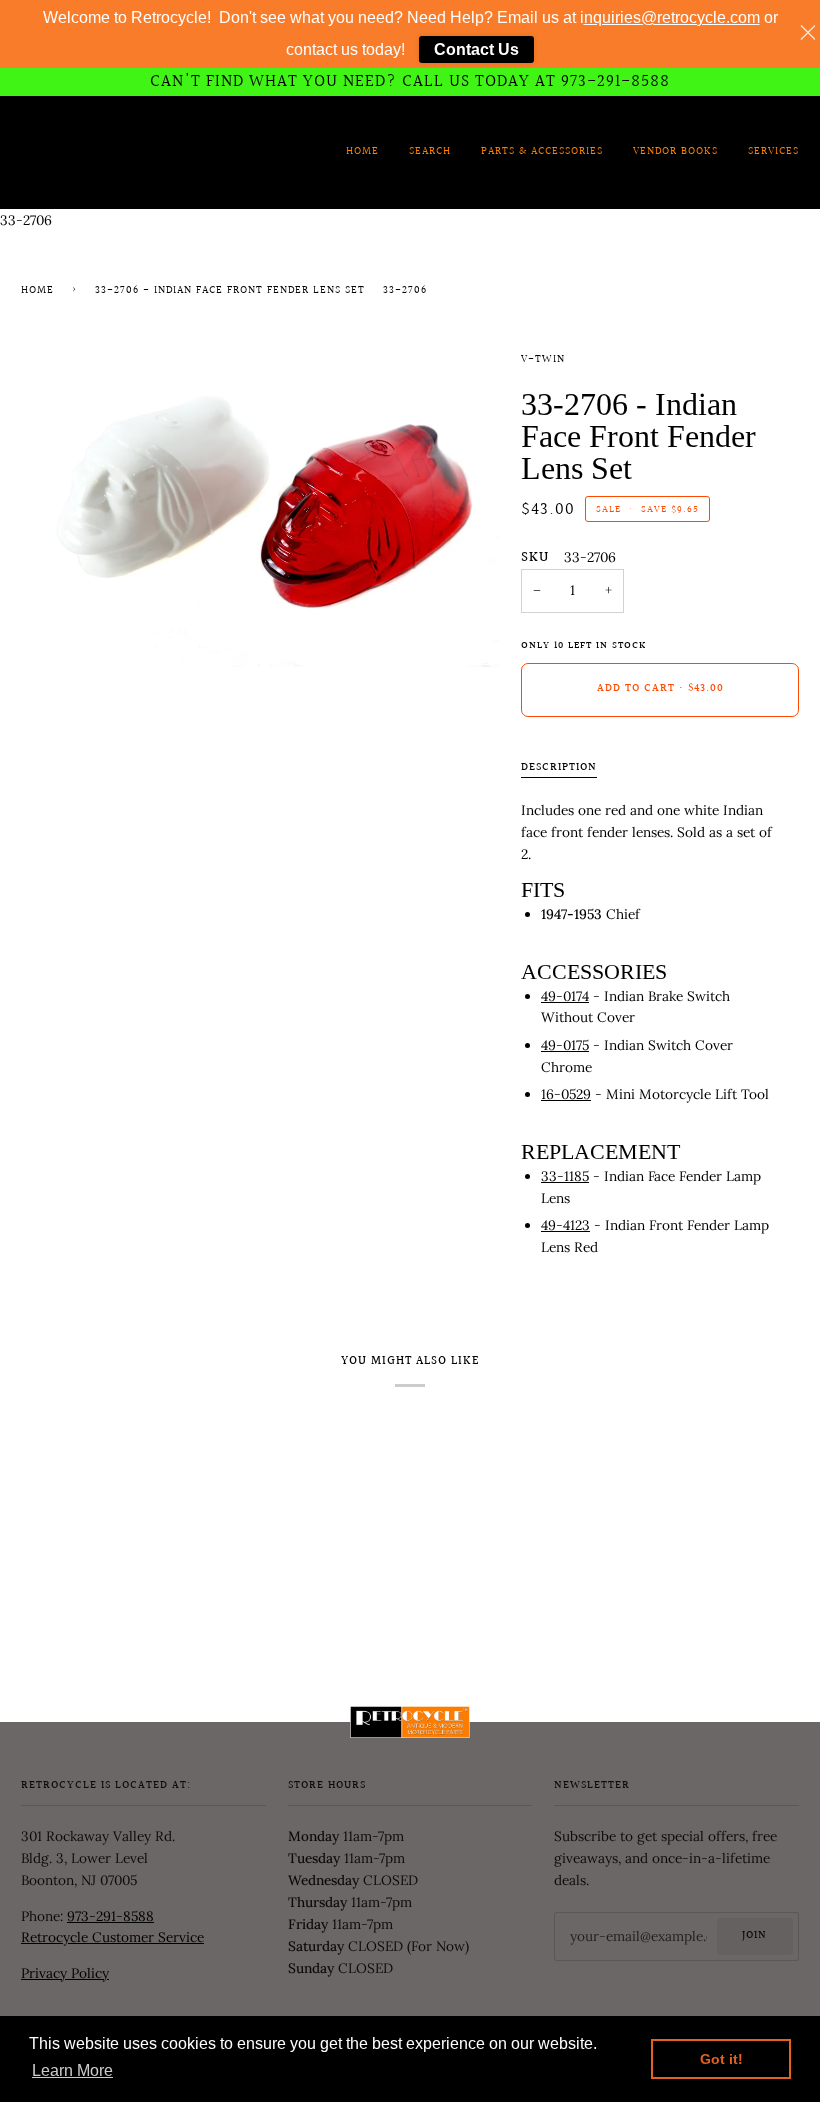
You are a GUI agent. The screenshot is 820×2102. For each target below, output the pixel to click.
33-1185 (565, 1176)
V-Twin (543, 360)
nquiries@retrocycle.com (672, 17)
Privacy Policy (65, 1973)
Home (37, 291)
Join (754, 1936)
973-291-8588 (110, 1916)
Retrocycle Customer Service (112, 1937)
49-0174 (565, 996)
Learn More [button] (72, 2070)
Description (559, 768)
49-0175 (565, 1045)
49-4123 (565, 1225)
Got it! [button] (721, 2059)
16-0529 (566, 1094)
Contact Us (476, 49)
